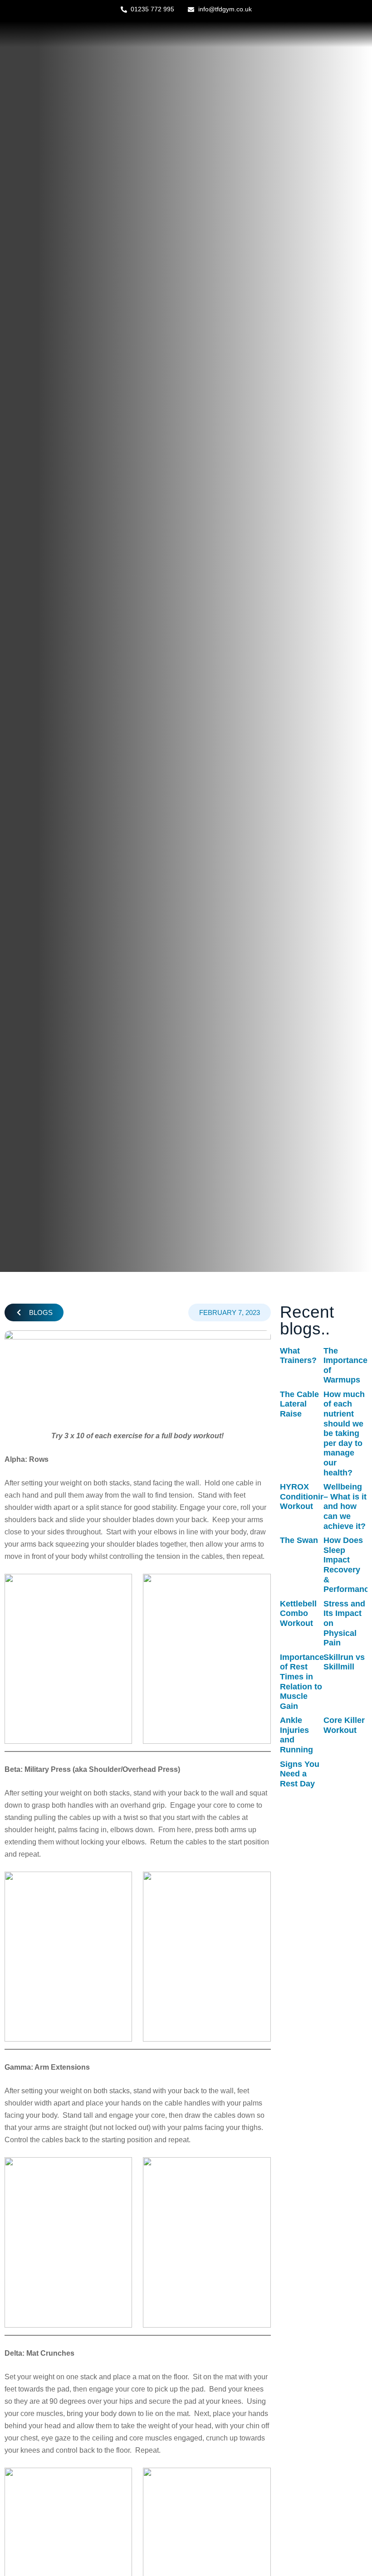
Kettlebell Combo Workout (298, 1613)
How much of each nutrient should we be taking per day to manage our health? (344, 1434)
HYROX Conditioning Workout (305, 1497)
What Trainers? (298, 1356)
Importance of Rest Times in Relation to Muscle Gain (302, 1682)
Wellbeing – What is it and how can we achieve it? (345, 1506)
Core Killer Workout (344, 1725)
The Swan (299, 1540)
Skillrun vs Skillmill (344, 1662)
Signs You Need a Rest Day (300, 1774)
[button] (34, 1312)
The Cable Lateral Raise (299, 1404)
